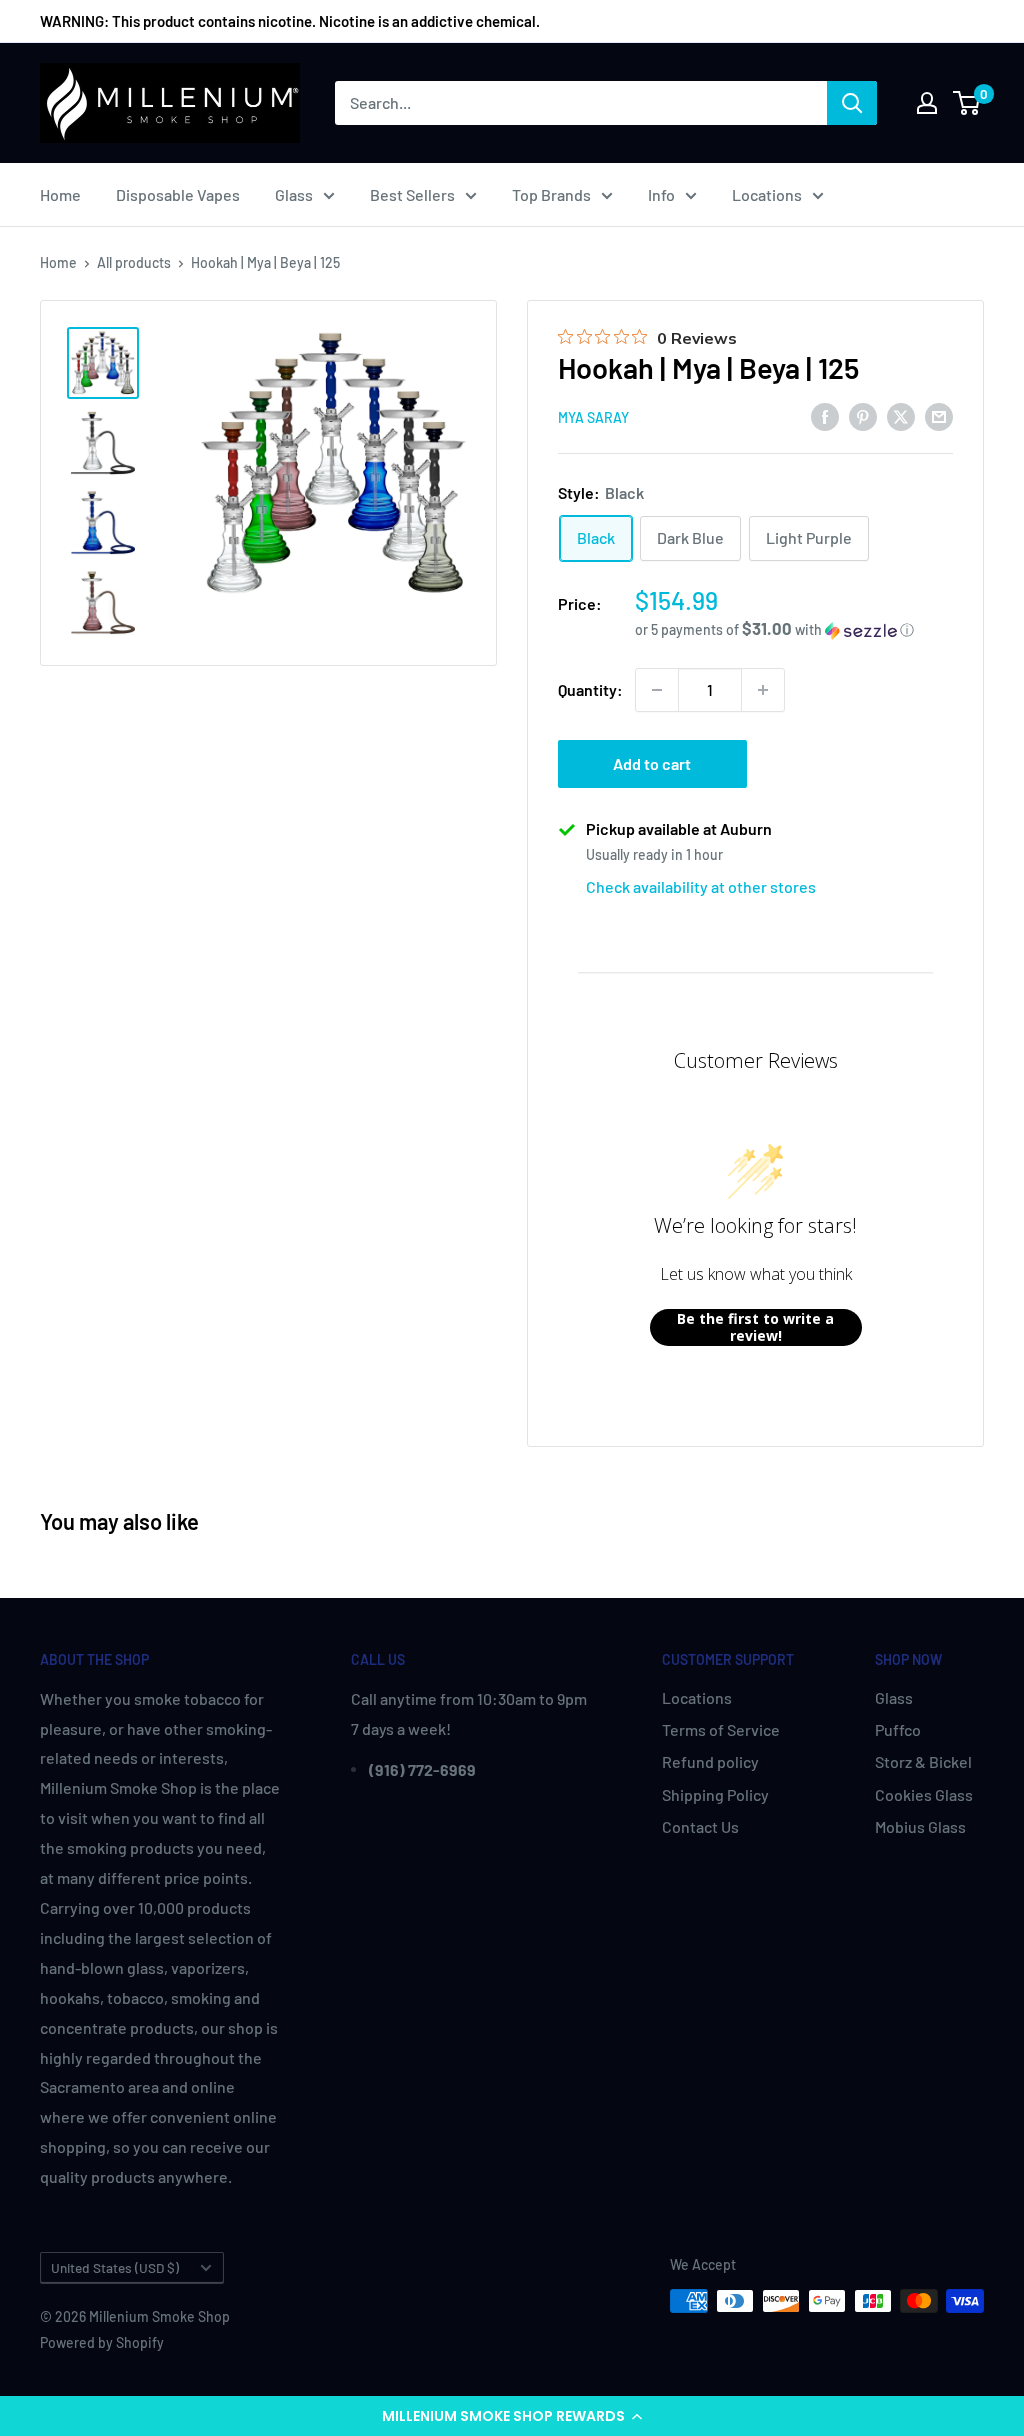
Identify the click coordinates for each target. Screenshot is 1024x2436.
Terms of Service (721, 1729)
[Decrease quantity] (657, 690)
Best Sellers (412, 194)
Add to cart (652, 763)
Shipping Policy (715, 1794)
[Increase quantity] (763, 690)
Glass (294, 194)
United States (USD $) (115, 2267)
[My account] (927, 103)
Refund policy (710, 1761)
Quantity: (590, 689)
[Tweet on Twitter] (901, 415)
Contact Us (700, 1826)
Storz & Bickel (923, 1761)
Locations (767, 194)
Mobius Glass (920, 1826)
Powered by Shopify (102, 2342)
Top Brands (551, 194)
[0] (967, 103)
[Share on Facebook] (825, 415)
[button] (512, 2416)
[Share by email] (939, 415)
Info (661, 194)
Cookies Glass (924, 1794)
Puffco (898, 1729)
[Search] (852, 103)
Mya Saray (593, 417)
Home (60, 194)
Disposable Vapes (178, 194)
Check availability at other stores (701, 886)
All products (134, 262)
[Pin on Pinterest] (863, 415)
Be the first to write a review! (755, 1327)
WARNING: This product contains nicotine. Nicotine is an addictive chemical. (290, 21)
